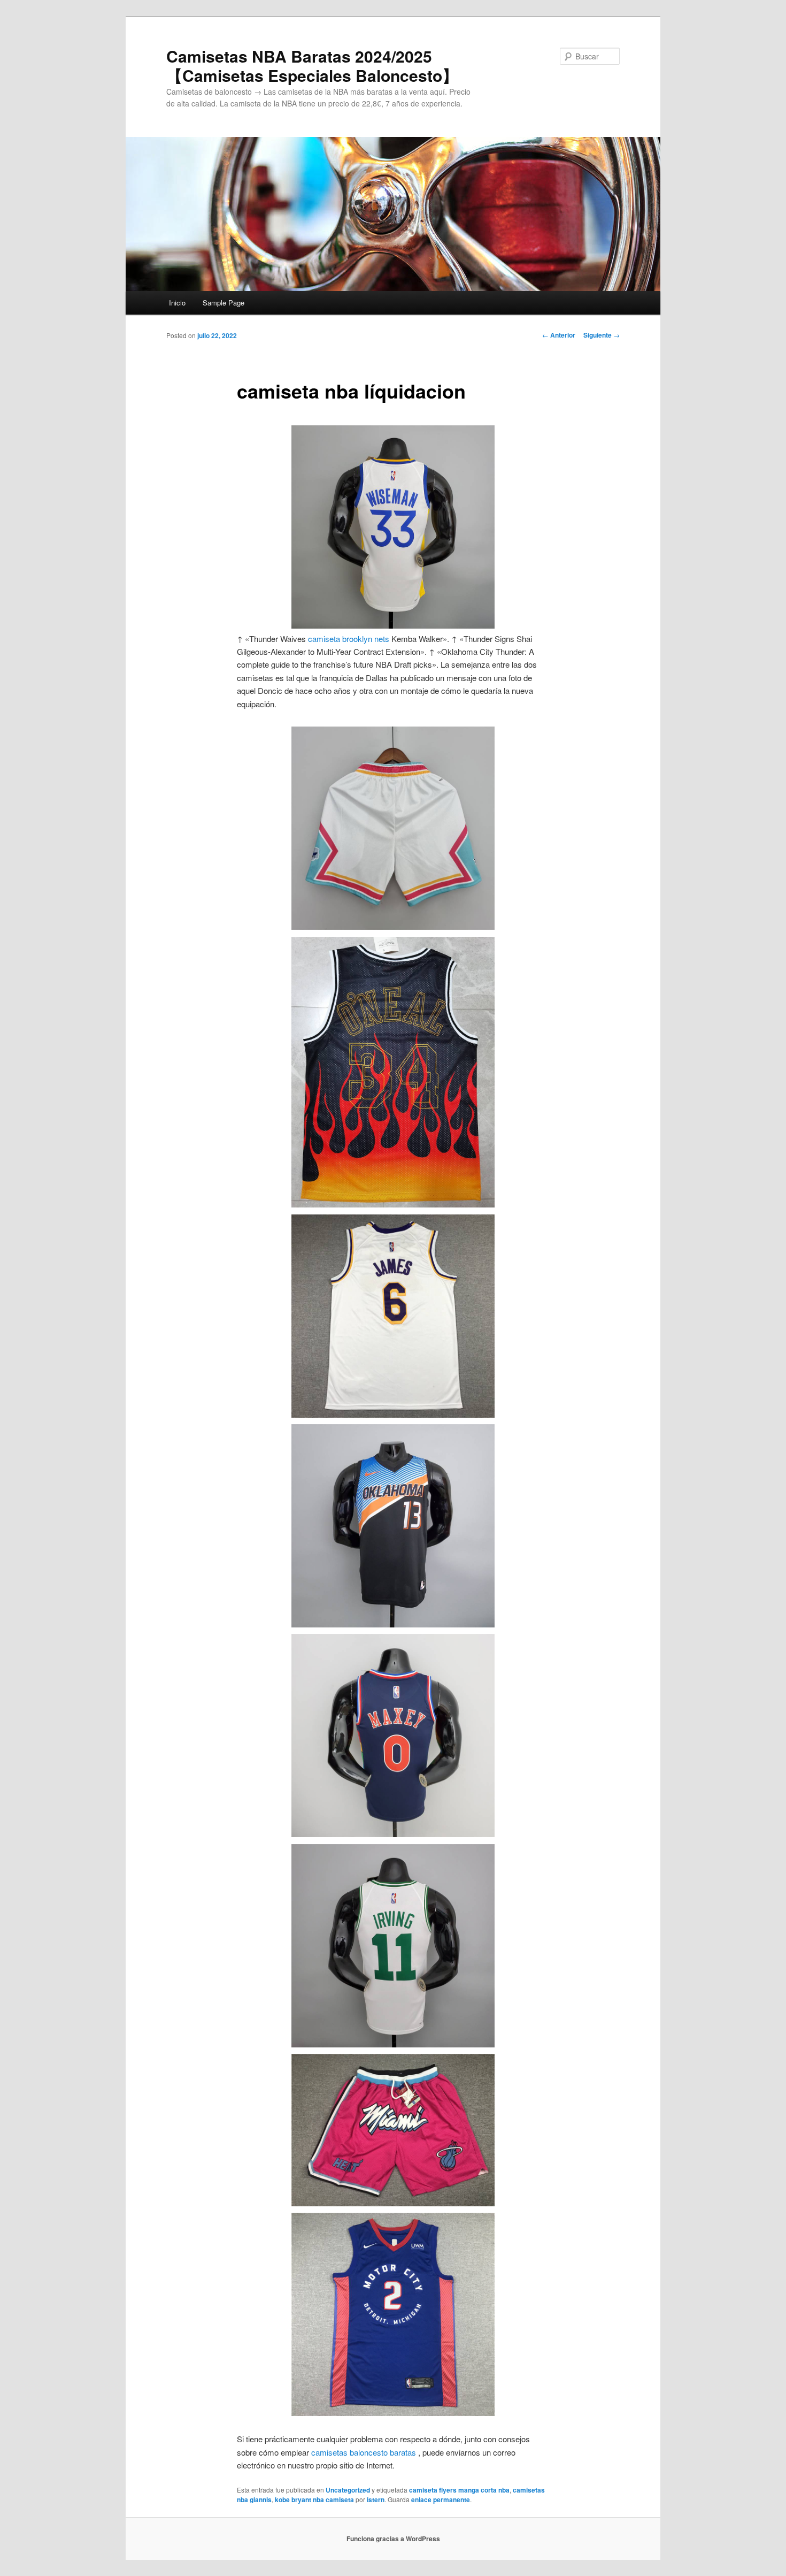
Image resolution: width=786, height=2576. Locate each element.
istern (376, 2499)
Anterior (559, 335)
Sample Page (224, 303)
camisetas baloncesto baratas (364, 2452)
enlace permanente (441, 2499)
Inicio (177, 303)
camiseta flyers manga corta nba (459, 2490)
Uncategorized (348, 2490)
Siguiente (602, 335)
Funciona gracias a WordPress (393, 2539)
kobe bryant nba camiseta (314, 2499)
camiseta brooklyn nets (349, 639)
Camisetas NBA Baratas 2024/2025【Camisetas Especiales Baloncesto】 (312, 66)
